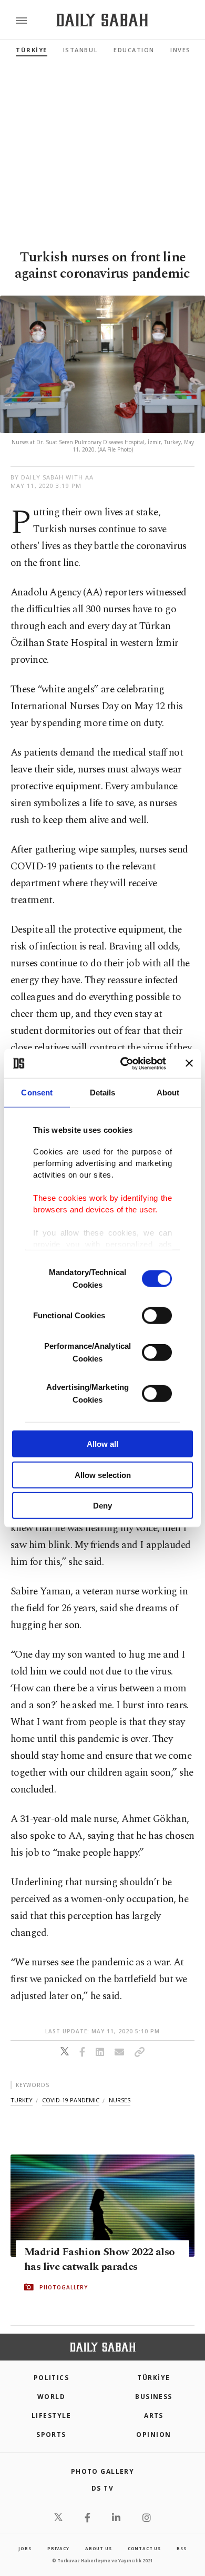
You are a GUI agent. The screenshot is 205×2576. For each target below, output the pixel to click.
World (51, 2397)
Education (134, 50)
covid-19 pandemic (71, 2100)
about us (98, 2548)
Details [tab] (103, 1093)
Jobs (25, 2548)
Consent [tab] (37, 1093)
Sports (51, 2435)
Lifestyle (51, 2416)
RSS (181, 2548)
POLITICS (52, 2378)
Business (154, 2397)
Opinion (153, 2435)
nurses (120, 2100)
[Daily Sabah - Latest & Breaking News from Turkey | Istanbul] (102, 20)
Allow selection (103, 1475)
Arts (154, 2416)
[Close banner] (189, 1063)
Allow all (102, 1444)
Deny (102, 1506)
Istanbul (80, 50)
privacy (58, 2548)
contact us (144, 2548)
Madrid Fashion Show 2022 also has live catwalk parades (100, 2259)
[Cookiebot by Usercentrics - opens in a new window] (124, 1063)
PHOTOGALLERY (64, 2287)
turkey (22, 2100)
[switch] (157, 1316)
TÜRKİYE (32, 50)
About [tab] (168, 1093)
